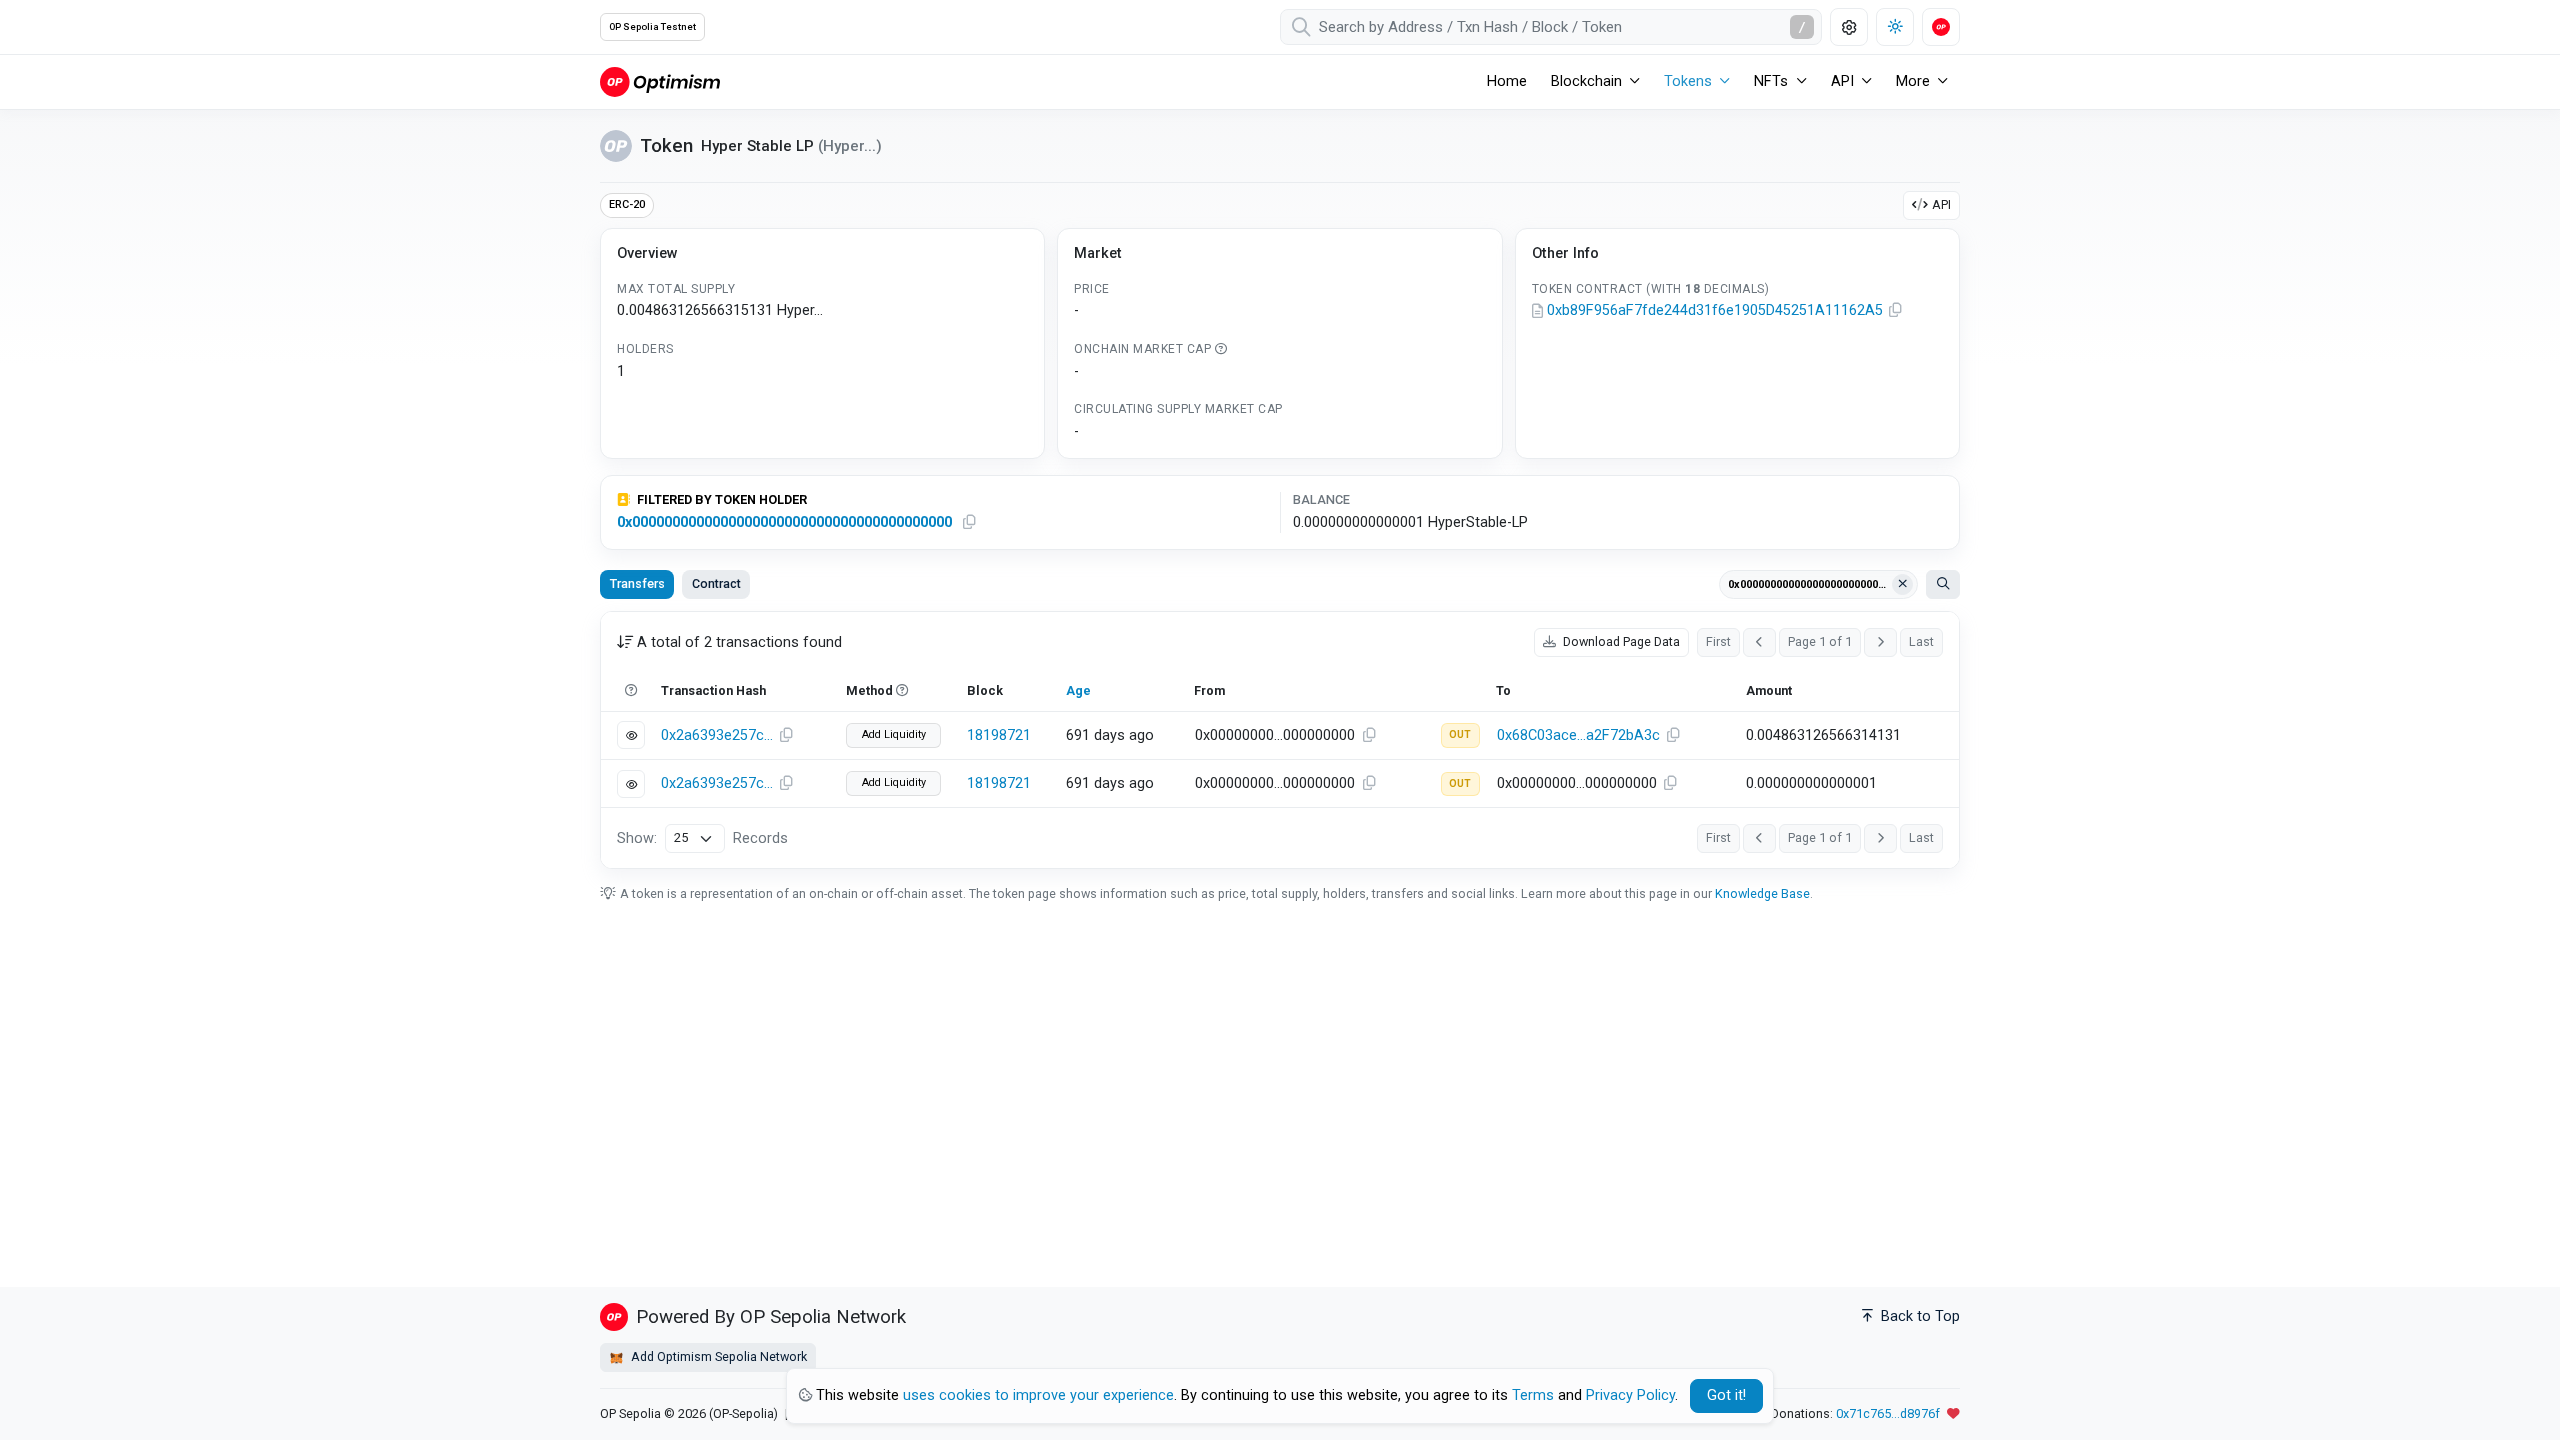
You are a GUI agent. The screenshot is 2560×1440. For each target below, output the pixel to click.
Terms (1533, 1395)
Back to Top (1918, 1316)
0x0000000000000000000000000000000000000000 (784, 522)
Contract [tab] (716, 583)
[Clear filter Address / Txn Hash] (1903, 585)
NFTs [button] (1771, 81)
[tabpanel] (1280, 740)
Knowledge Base (1762, 893)
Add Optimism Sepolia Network (717, 1356)
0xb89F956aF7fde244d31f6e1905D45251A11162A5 (1715, 310)
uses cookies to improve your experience (1038, 1395)
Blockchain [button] (1586, 81)
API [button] (1842, 81)
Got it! (1726, 1395)
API (1941, 204)
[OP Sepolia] (660, 81)
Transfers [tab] (637, 583)
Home (1507, 81)
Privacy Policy (1630, 1395)
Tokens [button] (1688, 81)
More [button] (1913, 81)
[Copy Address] (1896, 311)
